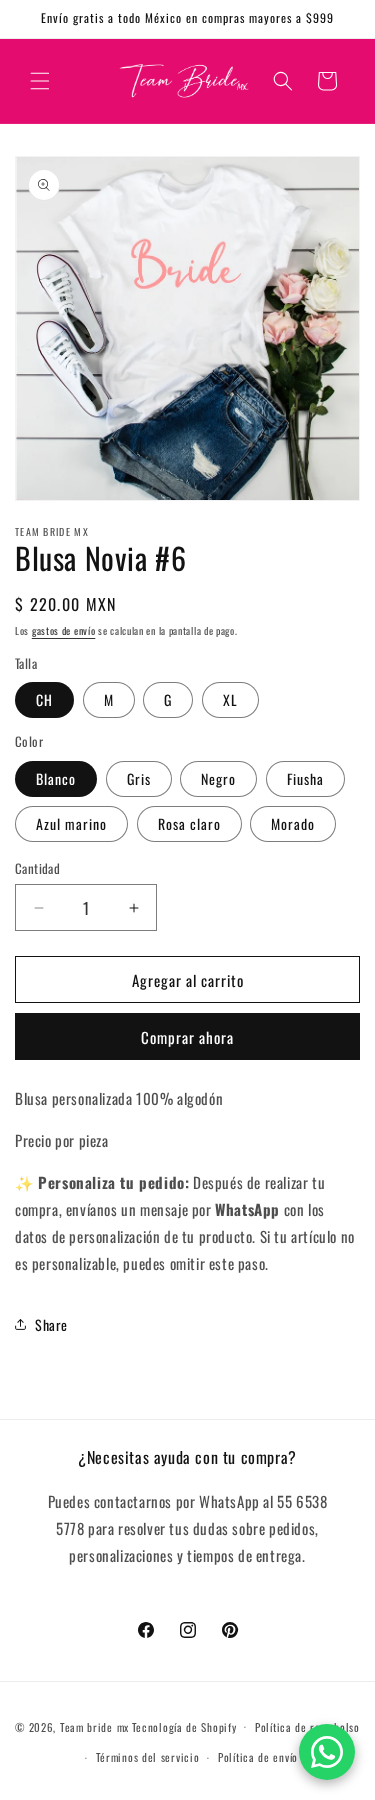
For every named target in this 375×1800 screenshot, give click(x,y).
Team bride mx (94, 1726)
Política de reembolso (307, 1727)
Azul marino (71, 823)
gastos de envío (64, 630)
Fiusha (305, 778)
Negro (218, 778)
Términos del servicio (148, 1757)
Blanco (56, 778)
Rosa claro (189, 823)
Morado (293, 823)
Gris (139, 778)
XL (230, 699)
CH (44, 699)
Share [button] (51, 1324)
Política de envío (258, 1757)
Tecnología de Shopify (184, 1726)
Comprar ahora (187, 1037)
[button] (40, 81)
